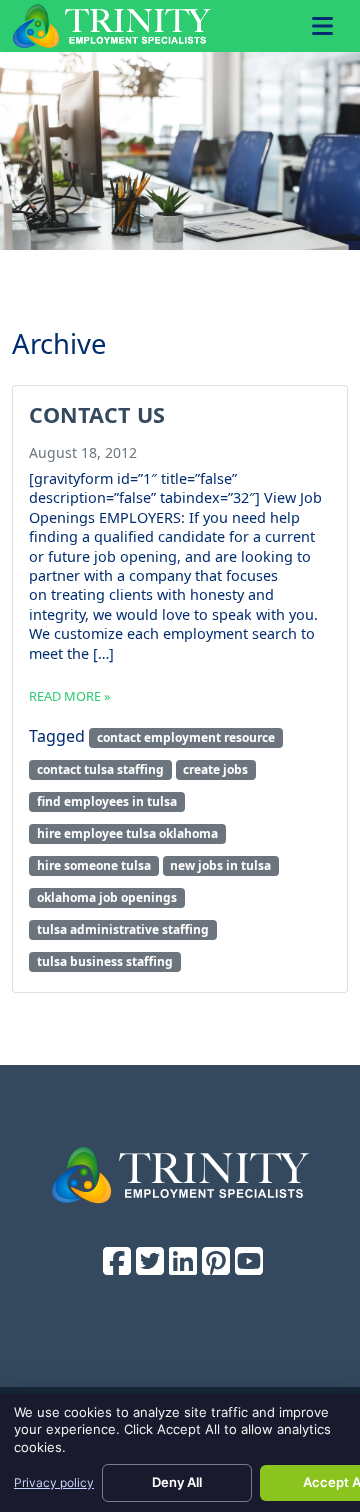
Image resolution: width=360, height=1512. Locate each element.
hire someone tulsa (94, 865)
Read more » (70, 696)
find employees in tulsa (107, 801)
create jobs (215, 769)
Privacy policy (54, 1482)
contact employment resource (186, 737)
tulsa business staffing (105, 961)
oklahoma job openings (107, 897)
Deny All (177, 1482)
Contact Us (97, 414)
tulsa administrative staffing (123, 929)
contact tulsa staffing (100, 769)
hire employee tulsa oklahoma (127, 833)
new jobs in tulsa (220, 865)
